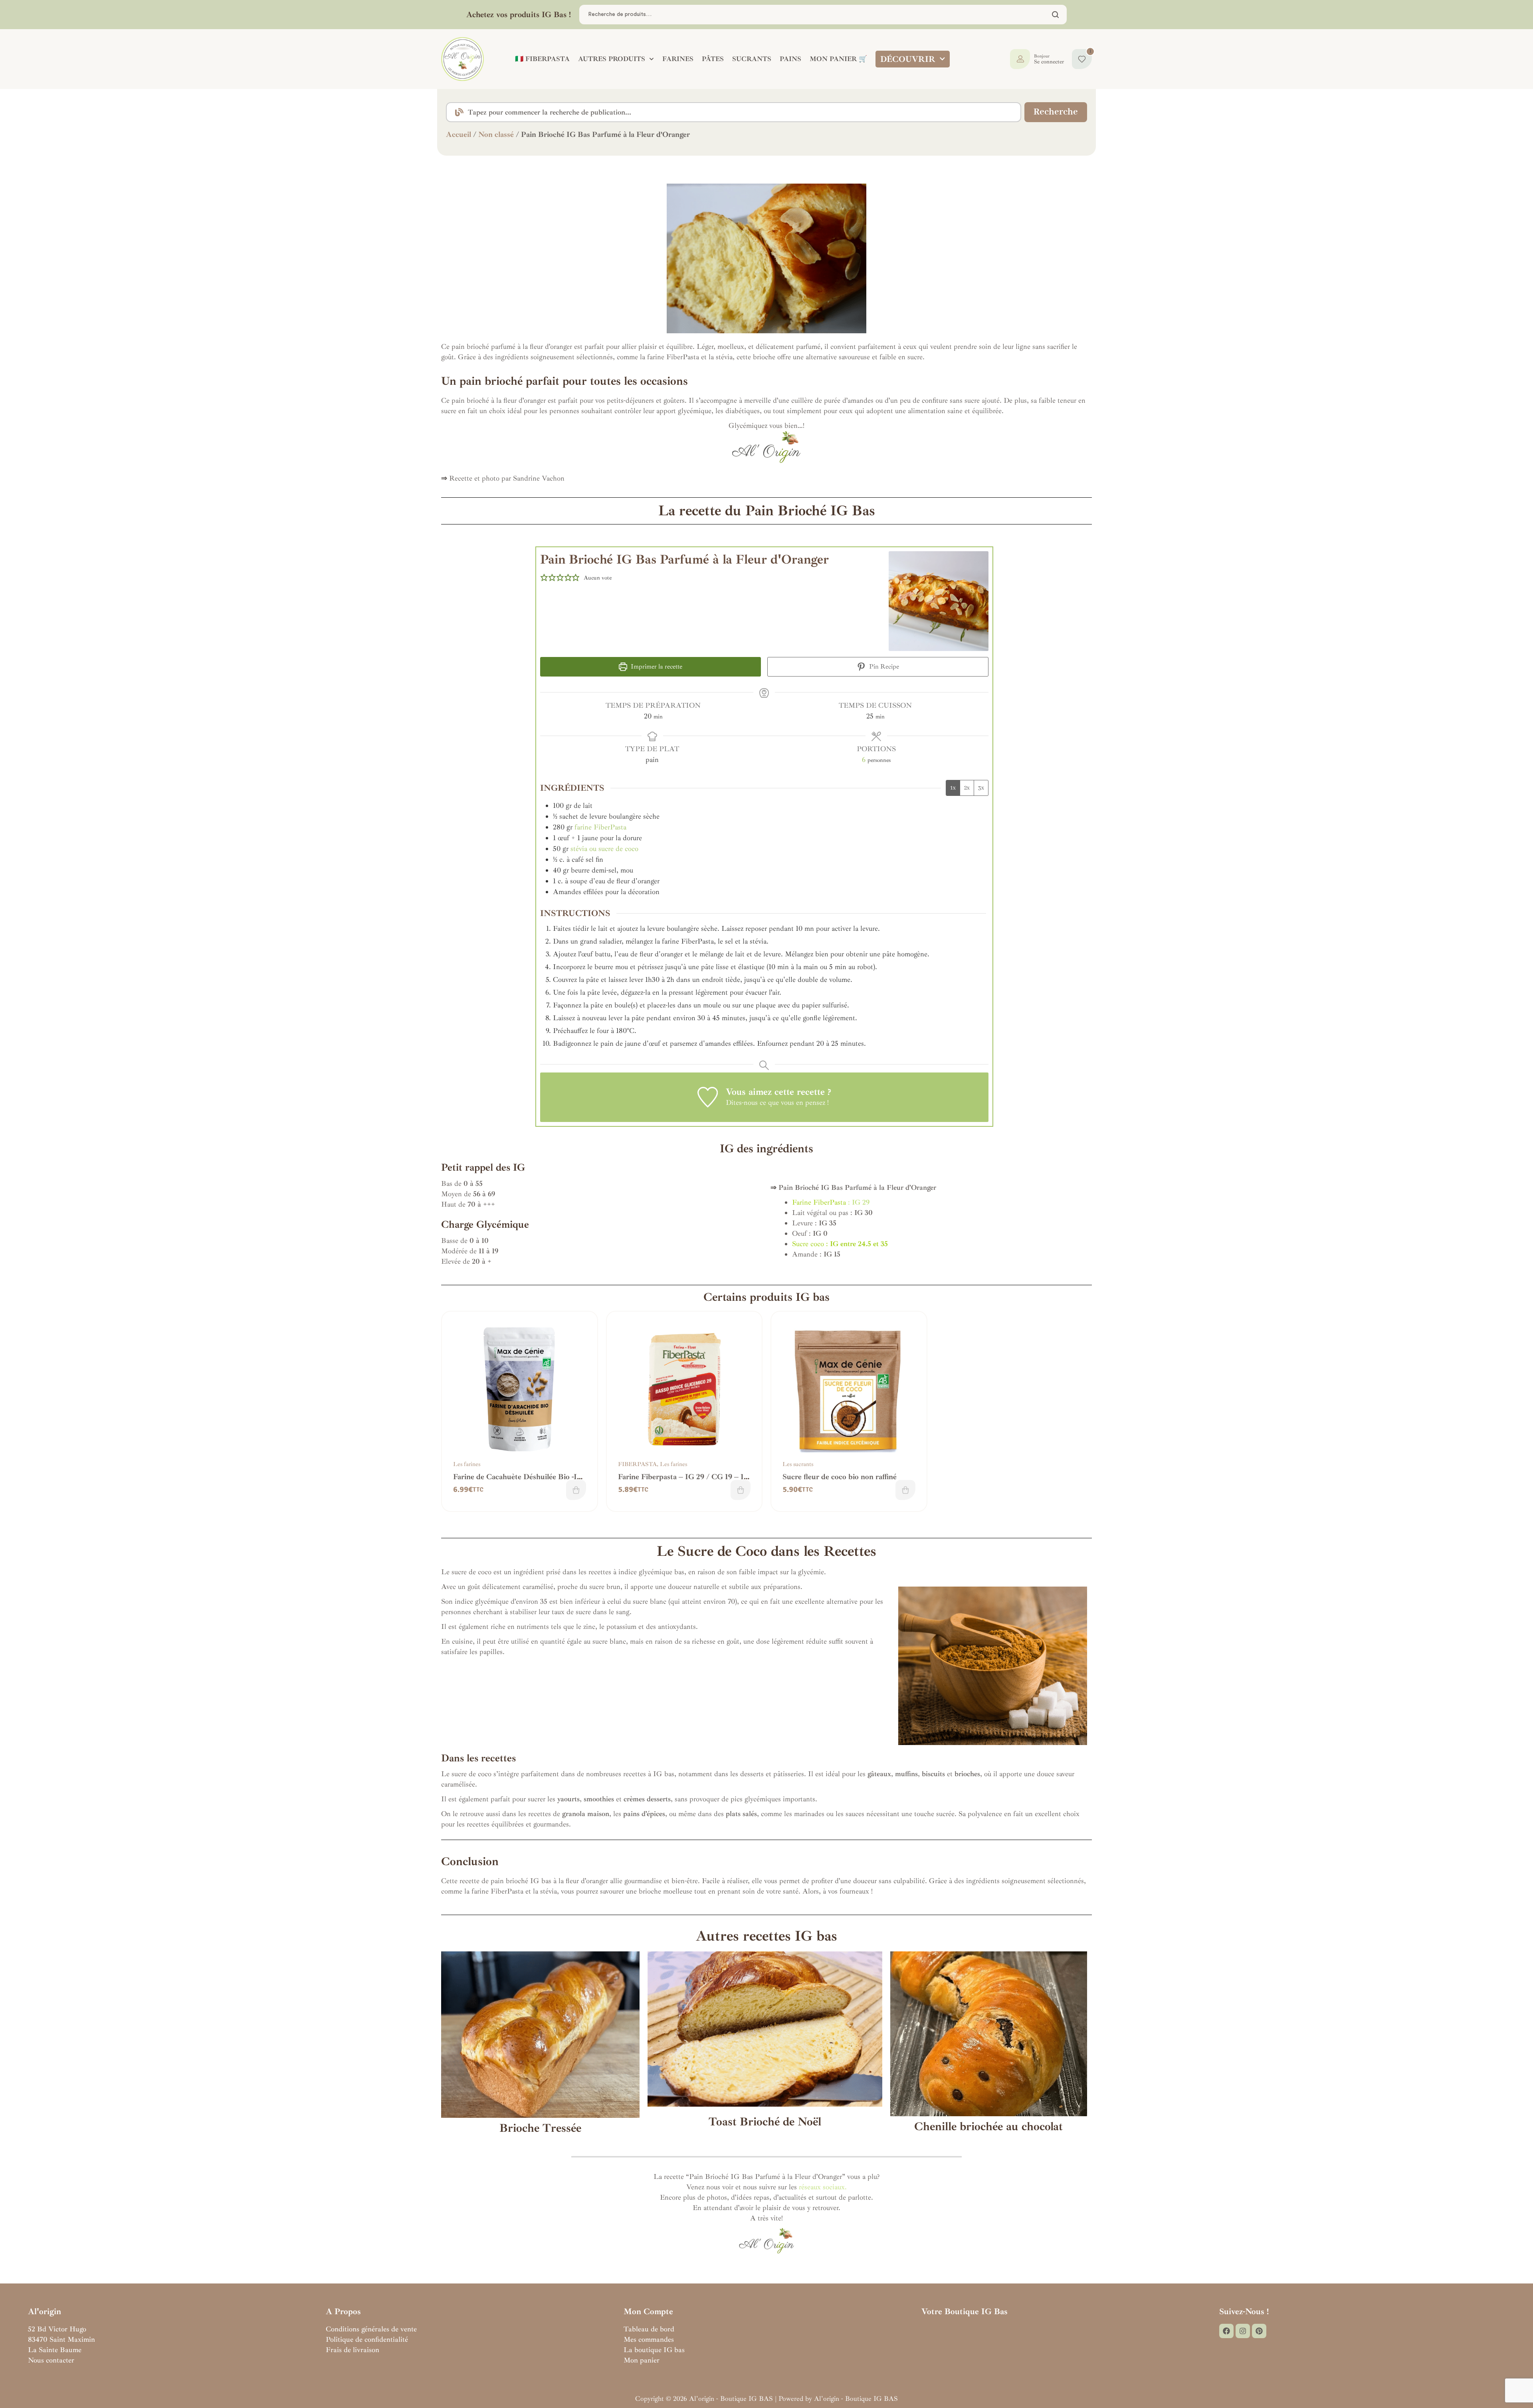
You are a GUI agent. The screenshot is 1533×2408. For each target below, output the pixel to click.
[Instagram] (1243, 2331)
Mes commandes (649, 2339)
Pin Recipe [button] (883, 667)
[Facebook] (1226, 2331)
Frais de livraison (353, 2350)
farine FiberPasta (600, 827)
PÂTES (713, 59)
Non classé (496, 135)
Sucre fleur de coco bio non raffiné (840, 1477)
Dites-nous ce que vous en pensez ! (777, 1102)
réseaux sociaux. (823, 2187)
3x (981, 788)
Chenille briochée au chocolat (988, 2126)
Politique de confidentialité (367, 2339)
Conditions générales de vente (371, 2329)
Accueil (459, 135)
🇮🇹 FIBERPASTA (542, 59)
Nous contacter (51, 2360)
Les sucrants (798, 1464)
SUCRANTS (752, 59)
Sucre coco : (840, 1244)
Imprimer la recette (656, 667)
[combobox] (734, 112)
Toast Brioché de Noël (765, 2122)
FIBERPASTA (637, 1464)
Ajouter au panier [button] (576, 1490)
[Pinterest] (1259, 2331)
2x (967, 788)
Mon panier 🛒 (838, 59)
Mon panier (642, 2360)
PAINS (790, 59)
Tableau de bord (649, 2329)
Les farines (467, 1464)
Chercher (1056, 15)
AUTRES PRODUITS (612, 59)
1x (953, 788)
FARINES (678, 59)
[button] (544, 578)
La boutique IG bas (654, 2350)
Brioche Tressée (540, 2128)
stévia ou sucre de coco (604, 849)
